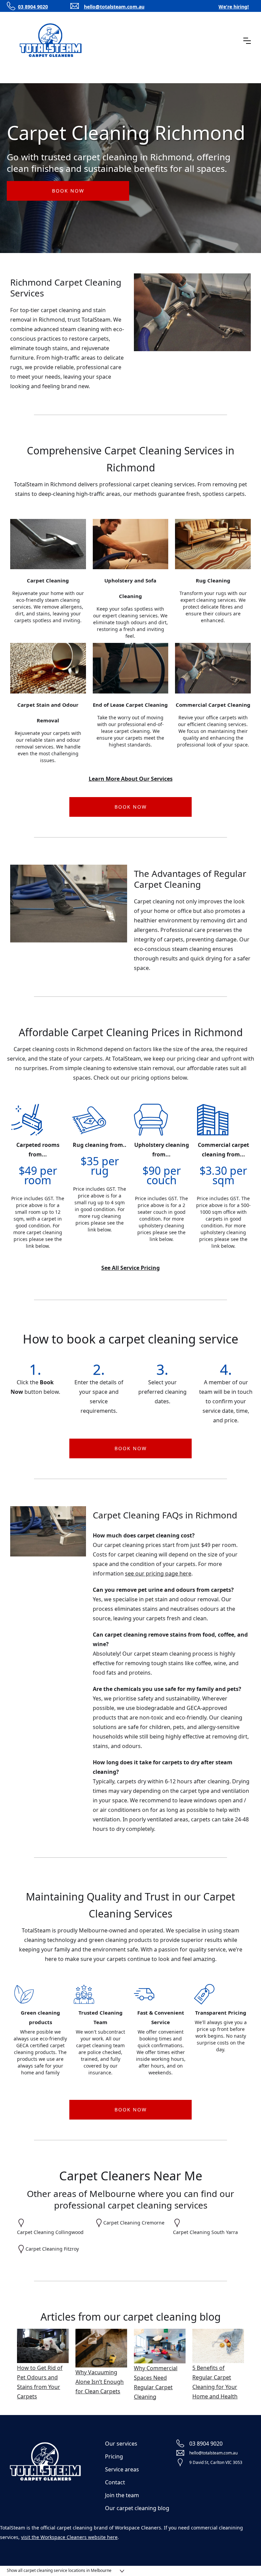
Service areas (122, 2469)
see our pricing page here (158, 1573)
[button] (247, 41)
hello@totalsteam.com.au (114, 7)
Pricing (114, 2456)
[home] (51, 41)
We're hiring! (234, 7)
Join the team (122, 2495)
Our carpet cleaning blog (137, 2508)
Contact (115, 2482)
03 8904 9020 (33, 7)
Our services (121, 2444)
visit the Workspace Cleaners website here (69, 2537)
